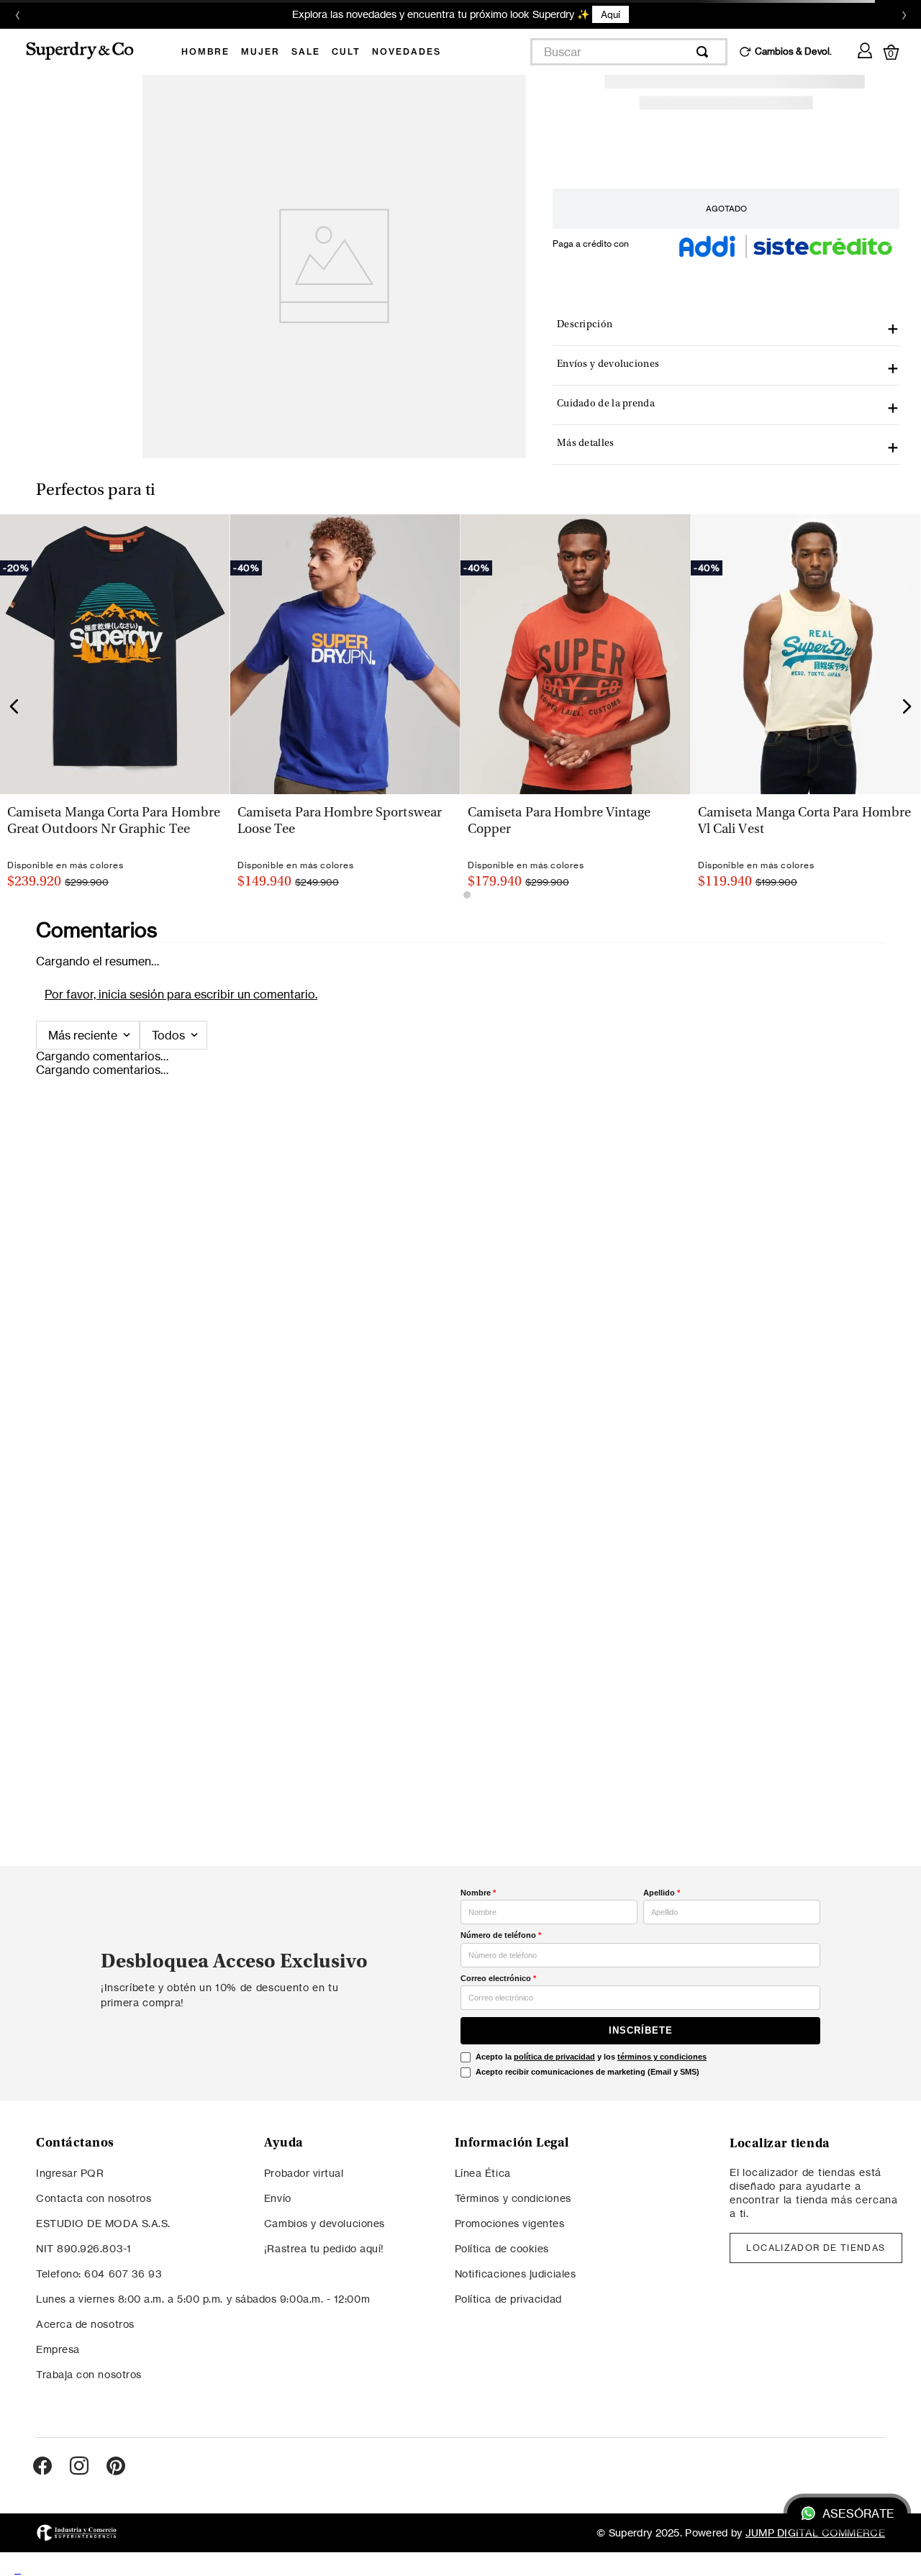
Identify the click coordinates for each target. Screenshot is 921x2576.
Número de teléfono (501, 1935)
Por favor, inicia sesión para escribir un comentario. (181, 994)
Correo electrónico (498, 1978)
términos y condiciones (662, 2057)
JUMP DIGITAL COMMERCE (815, 2532)
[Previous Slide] (14, 706)
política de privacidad (554, 2057)
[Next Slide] (907, 706)
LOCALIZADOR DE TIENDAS (816, 2248)
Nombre (478, 1893)
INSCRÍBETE (641, 2030)
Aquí (611, 14)
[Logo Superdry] (89, 52)
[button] (344, 524)
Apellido (662, 1893)
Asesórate (858, 2513)
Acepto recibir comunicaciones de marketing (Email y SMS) (587, 2072)
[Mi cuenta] (865, 48)
